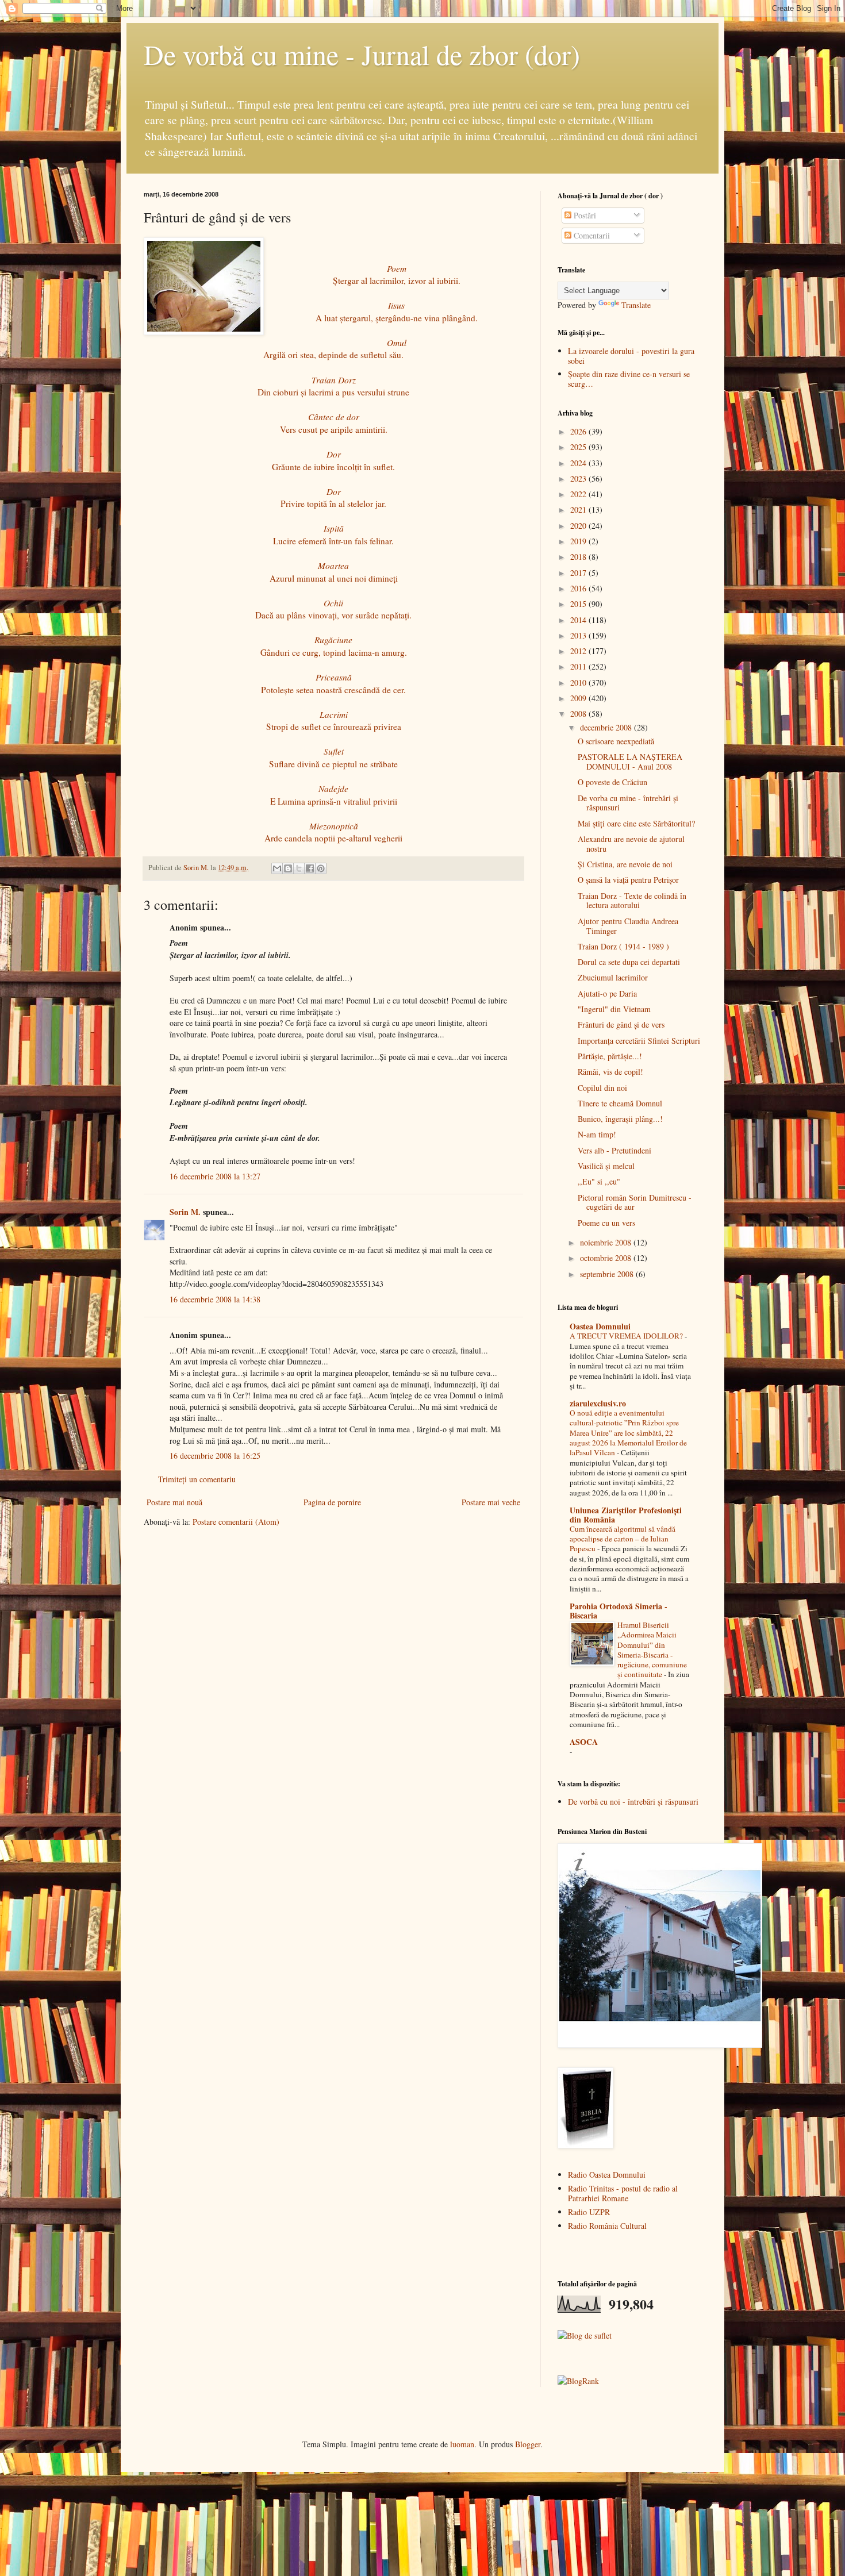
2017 (579, 573)
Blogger (528, 2444)
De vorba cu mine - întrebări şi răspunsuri (628, 803)
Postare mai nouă (174, 1502)
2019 (579, 541)
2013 (579, 635)
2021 (579, 510)
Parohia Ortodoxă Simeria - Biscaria (619, 1611)
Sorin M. (185, 1212)
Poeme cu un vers (606, 1223)
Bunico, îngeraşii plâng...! (620, 1119)
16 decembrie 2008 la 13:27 (215, 1176)
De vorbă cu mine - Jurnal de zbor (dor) (362, 54)
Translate (636, 305)
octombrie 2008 (607, 1258)
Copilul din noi (602, 1088)
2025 (579, 447)
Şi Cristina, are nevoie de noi (625, 864)
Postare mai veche (491, 1502)
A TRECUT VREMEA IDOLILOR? (627, 1336)
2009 (579, 698)
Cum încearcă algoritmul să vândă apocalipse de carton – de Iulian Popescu (623, 1539)
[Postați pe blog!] (288, 868)
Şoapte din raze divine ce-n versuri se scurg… (629, 379)
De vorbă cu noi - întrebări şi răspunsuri (633, 1802)
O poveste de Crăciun (612, 782)
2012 (579, 651)
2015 (579, 604)
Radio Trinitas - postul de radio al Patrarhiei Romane (623, 2193)
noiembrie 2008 (607, 1242)
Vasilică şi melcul (606, 1166)
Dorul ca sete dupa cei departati (629, 962)
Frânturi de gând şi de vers (621, 1024)
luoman (462, 2444)
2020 (579, 526)
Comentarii (591, 235)
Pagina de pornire (332, 1502)
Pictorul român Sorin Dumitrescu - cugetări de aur (635, 1202)
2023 (579, 478)
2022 (579, 494)
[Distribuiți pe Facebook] (310, 868)
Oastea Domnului (600, 1326)
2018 (579, 557)
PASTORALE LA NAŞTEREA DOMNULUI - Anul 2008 (630, 762)
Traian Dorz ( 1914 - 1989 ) (623, 946)
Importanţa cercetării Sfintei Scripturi (639, 1041)
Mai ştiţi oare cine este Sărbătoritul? (636, 823)
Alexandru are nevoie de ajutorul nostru (631, 844)
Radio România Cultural (607, 2226)
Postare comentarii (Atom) (236, 1522)
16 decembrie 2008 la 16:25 (215, 1456)
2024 (579, 463)
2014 (579, 620)
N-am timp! (597, 1134)
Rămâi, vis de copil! (610, 1072)
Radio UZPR (589, 2212)
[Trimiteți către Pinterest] (321, 868)
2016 (579, 588)
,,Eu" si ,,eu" (599, 1181)
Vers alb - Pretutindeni (614, 1150)
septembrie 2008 (608, 1274)
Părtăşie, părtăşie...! (610, 1056)
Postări (584, 215)
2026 (579, 431)
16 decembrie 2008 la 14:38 (215, 1299)
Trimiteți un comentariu (197, 1479)
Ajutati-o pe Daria (607, 993)
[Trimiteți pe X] (299, 868)
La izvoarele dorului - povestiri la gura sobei (631, 356)
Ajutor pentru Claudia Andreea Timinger (628, 926)
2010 (579, 683)
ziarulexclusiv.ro (598, 1403)
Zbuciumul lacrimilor (613, 977)
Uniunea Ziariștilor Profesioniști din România (626, 1515)
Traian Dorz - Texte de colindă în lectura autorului (632, 901)
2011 (579, 666)
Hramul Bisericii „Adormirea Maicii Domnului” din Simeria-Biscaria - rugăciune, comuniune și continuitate (652, 1650)
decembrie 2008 (607, 727)
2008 (579, 714)
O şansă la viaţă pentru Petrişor (628, 880)
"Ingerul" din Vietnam (614, 1009)
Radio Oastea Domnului (607, 2175)
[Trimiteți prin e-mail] (277, 868)
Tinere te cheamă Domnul (620, 1103)
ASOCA (584, 1742)
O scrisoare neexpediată (616, 741)
